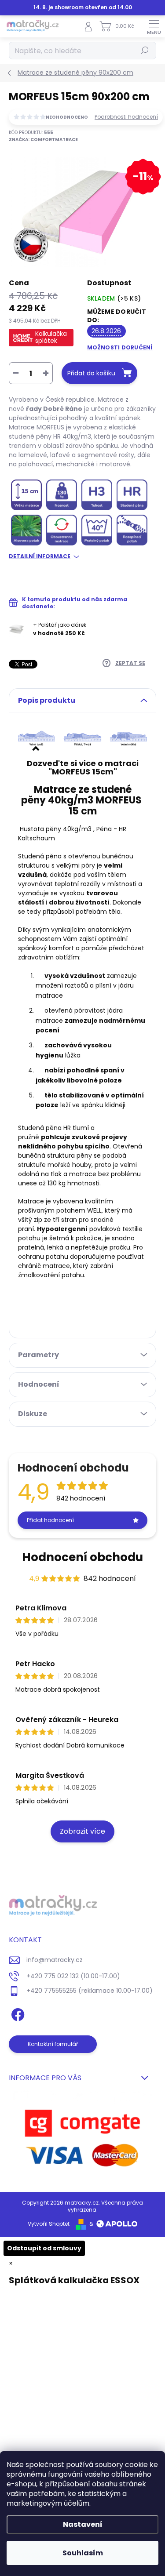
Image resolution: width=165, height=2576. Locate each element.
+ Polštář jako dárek (60, 629)
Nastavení (83, 2524)
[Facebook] (16, 2013)
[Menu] (154, 26)
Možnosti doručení (120, 347)
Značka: (43, 140)
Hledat (145, 50)
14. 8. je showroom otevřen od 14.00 (83, 7)
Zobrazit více (82, 1831)
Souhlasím (83, 2553)
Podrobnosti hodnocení (126, 117)
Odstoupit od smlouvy (44, 2248)
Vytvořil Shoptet (49, 2224)
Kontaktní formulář (53, 2044)
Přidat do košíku (91, 373)
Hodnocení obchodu (82, 1557)
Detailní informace (40, 556)
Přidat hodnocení (50, 1520)
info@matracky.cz (55, 1960)
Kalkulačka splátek (51, 337)
